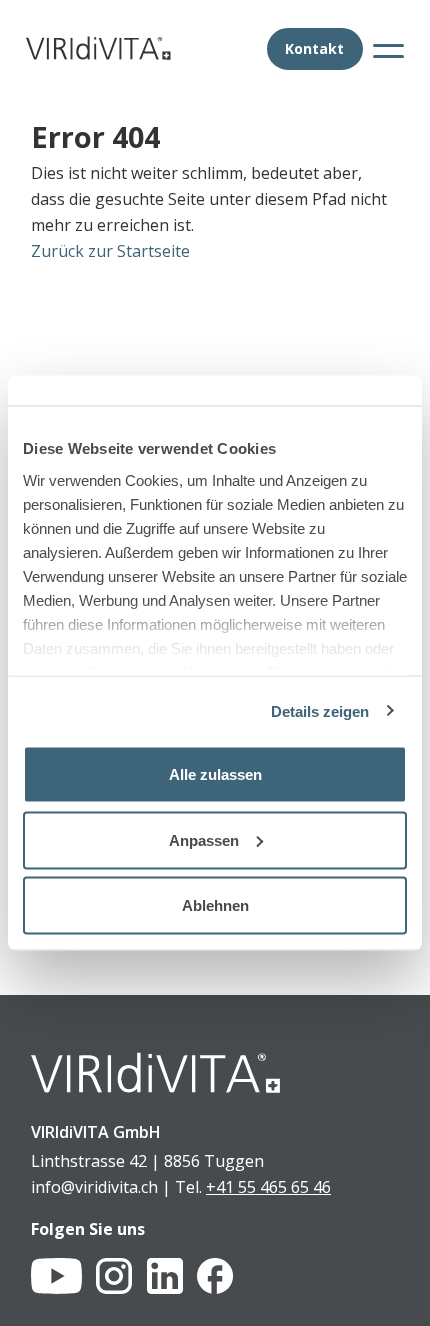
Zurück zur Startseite (110, 251)
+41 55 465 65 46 (268, 1187)
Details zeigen (320, 710)
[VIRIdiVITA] (98, 48)
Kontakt (314, 48)
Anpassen (204, 839)
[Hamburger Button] (388, 49)
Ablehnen (215, 905)
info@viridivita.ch (94, 1187)
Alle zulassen (215, 774)
